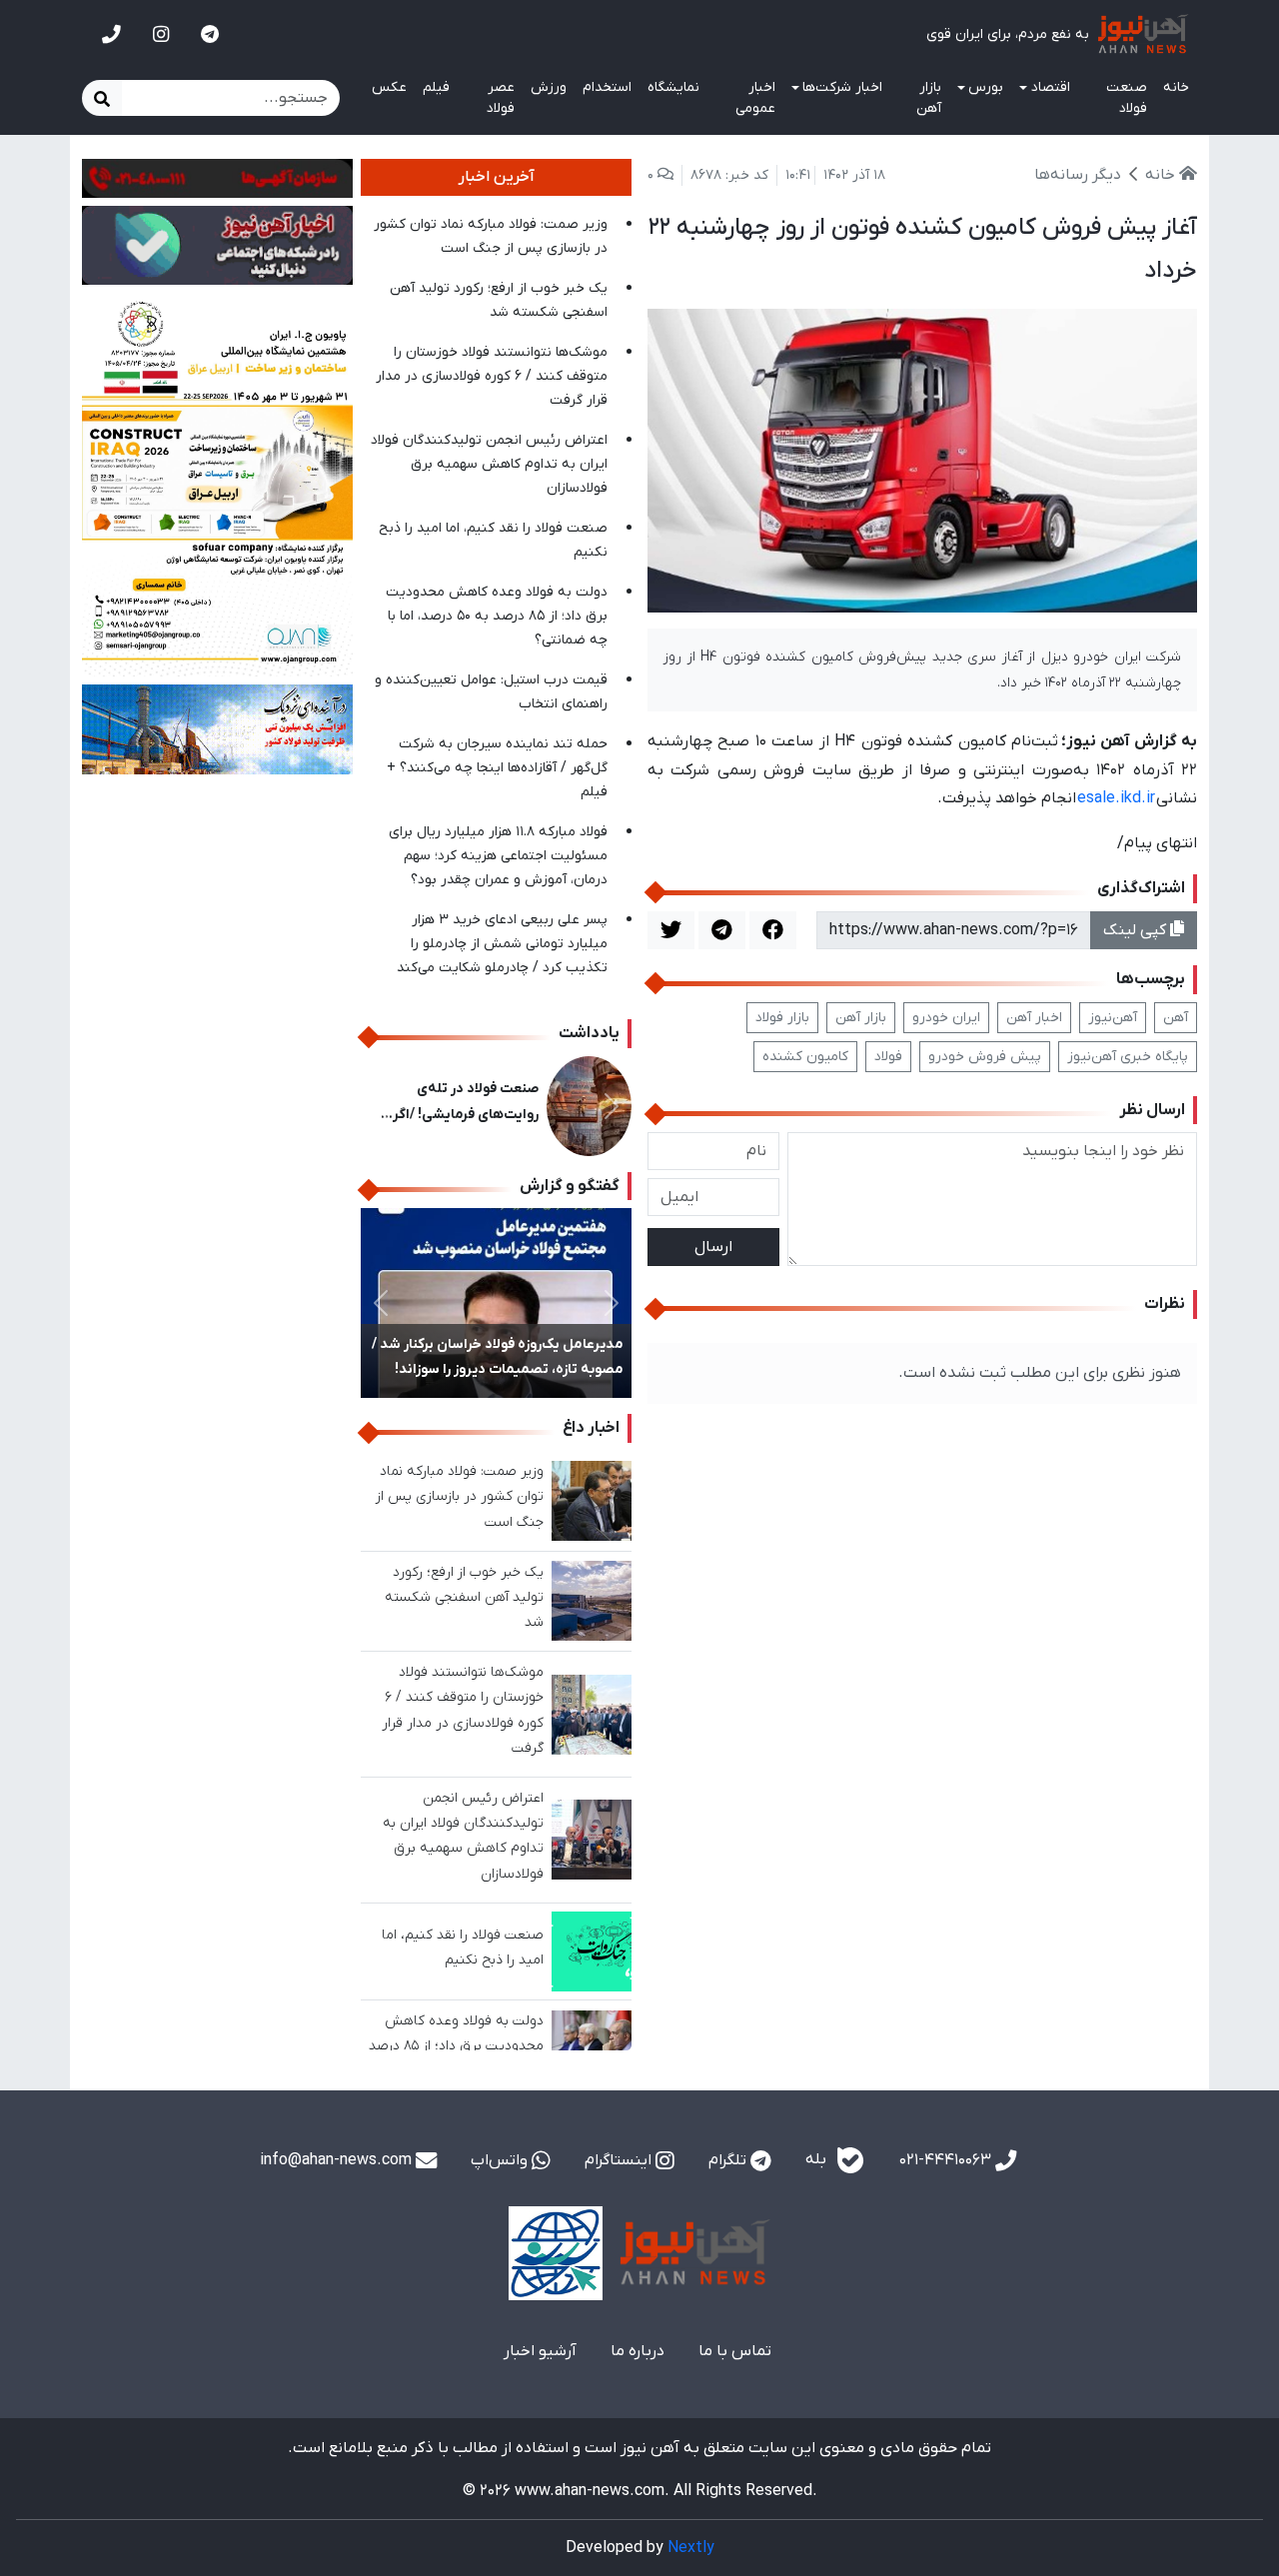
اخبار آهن (1034, 1018)
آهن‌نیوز (1113, 1018)
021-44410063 (947, 2160)
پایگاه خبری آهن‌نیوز (1128, 1057)
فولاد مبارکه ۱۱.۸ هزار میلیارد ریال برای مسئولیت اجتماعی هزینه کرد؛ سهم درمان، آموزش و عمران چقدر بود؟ (498, 856)
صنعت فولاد (1127, 98)
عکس (389, 87)
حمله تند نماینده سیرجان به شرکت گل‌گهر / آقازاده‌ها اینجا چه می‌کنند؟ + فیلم (497, 768)
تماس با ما (735, 2351)
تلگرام (729, 2160)
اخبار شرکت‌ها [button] (842, 87)
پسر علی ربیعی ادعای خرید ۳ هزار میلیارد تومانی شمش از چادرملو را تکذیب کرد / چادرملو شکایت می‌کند (502, 944)
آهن (1176, 1018)
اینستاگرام (620, 2160)
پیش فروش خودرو (985, 1057)
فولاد (888, 1057)
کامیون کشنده (805, 1057)
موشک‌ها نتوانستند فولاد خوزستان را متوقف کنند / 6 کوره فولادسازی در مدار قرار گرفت (492, 376)
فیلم (436, 87)
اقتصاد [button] (1051, 87)
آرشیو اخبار (540, 2351)
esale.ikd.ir (1116, 798)
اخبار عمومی (755, 98)
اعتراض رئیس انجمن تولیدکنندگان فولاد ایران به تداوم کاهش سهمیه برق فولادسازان (489, 464)
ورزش (549, 87)
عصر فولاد (501, 98)
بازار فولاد (782, 1018)
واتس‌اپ (501, 2160)
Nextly (691, 2548)
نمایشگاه (673, 87)
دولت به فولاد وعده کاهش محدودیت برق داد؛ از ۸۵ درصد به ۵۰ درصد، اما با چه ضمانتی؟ (497, 616)
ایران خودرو (946, 1018)
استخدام (607, 87)
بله (818, 2160)
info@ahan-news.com (338, 2160)
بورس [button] (986, 87)
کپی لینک (1137, 930)
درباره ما (638, 2351)
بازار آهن (929, 98)
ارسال (713, 1247)
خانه (1176, 87)
